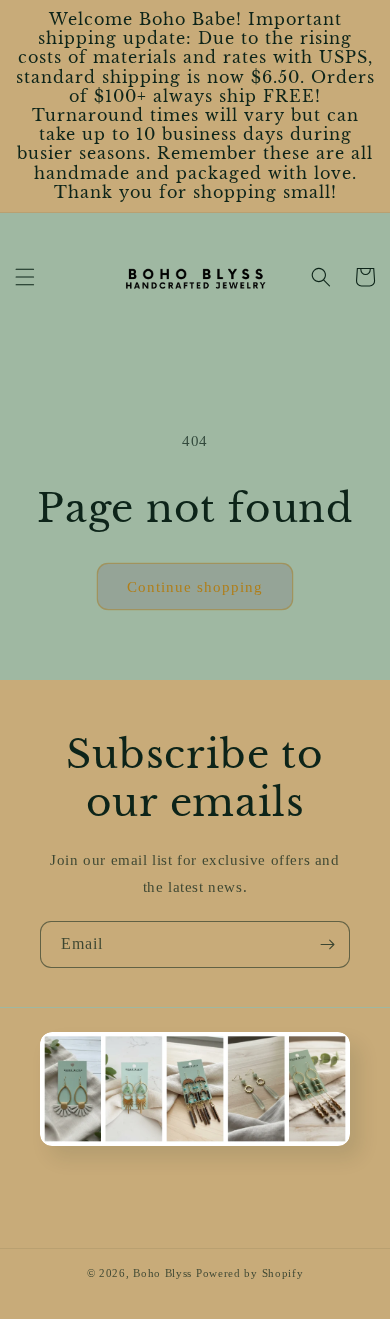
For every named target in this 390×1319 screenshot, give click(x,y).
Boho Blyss (162, 1273)
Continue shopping (195, 587)
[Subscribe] (327, 944)
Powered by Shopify (250, 1273)
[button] (25, 277)
